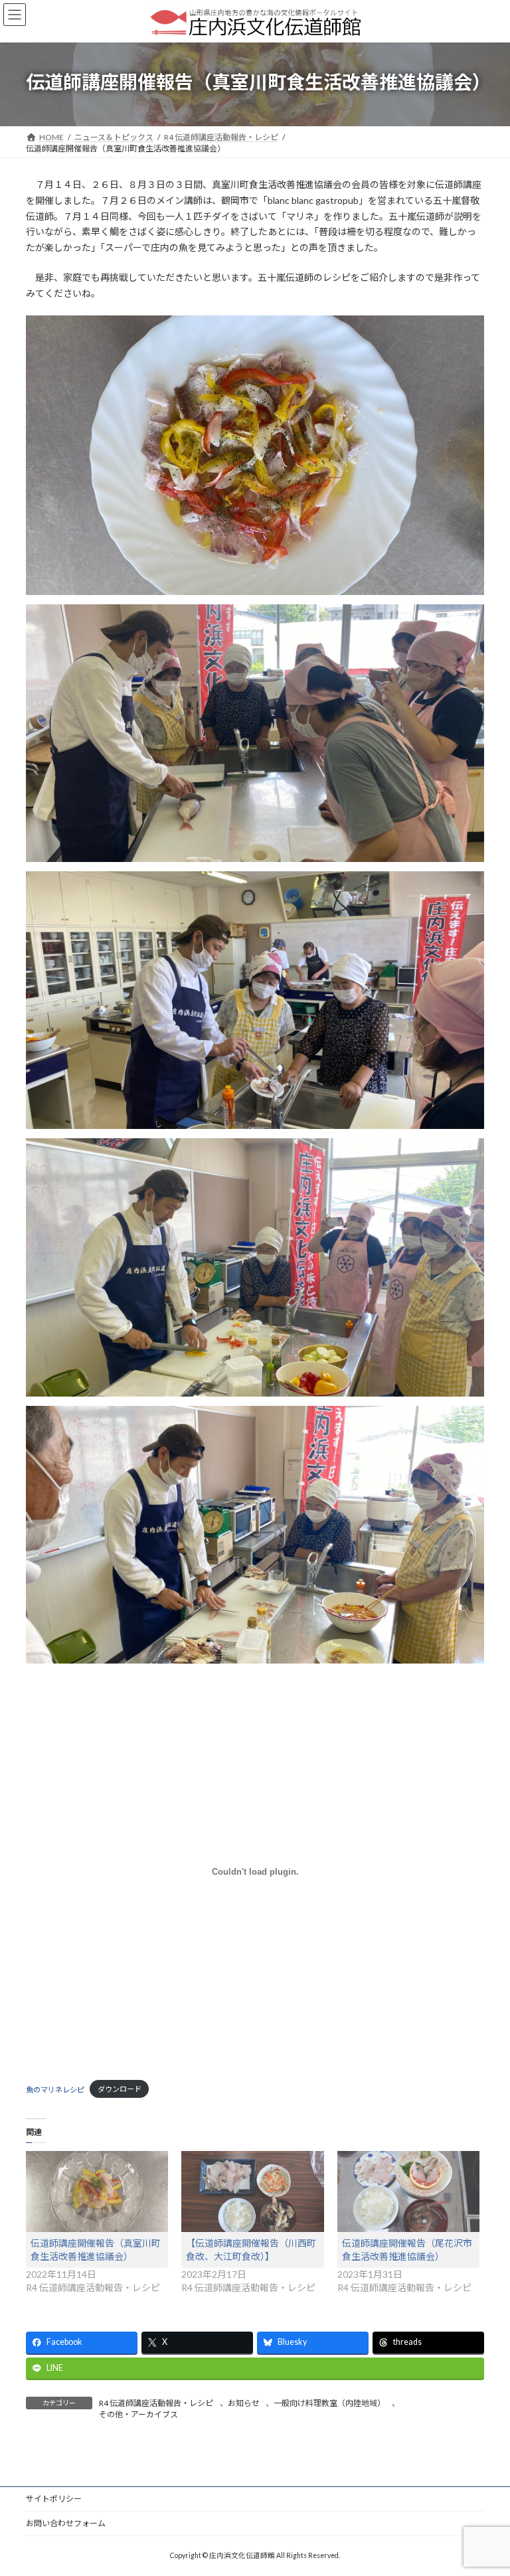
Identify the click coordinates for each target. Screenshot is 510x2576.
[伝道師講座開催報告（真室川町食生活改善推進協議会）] (97, 2191)
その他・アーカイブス (138, 2414)
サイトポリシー (54, 2499)
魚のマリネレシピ (55, 2089)
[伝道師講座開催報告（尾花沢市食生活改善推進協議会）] (408, 2191)
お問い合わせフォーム (66, 2523)
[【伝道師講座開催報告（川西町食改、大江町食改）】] (252, 2191)
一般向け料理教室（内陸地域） (329, 2403)
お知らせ (244, 2403)
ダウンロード (120, 2089)
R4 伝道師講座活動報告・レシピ (156, 2403)
